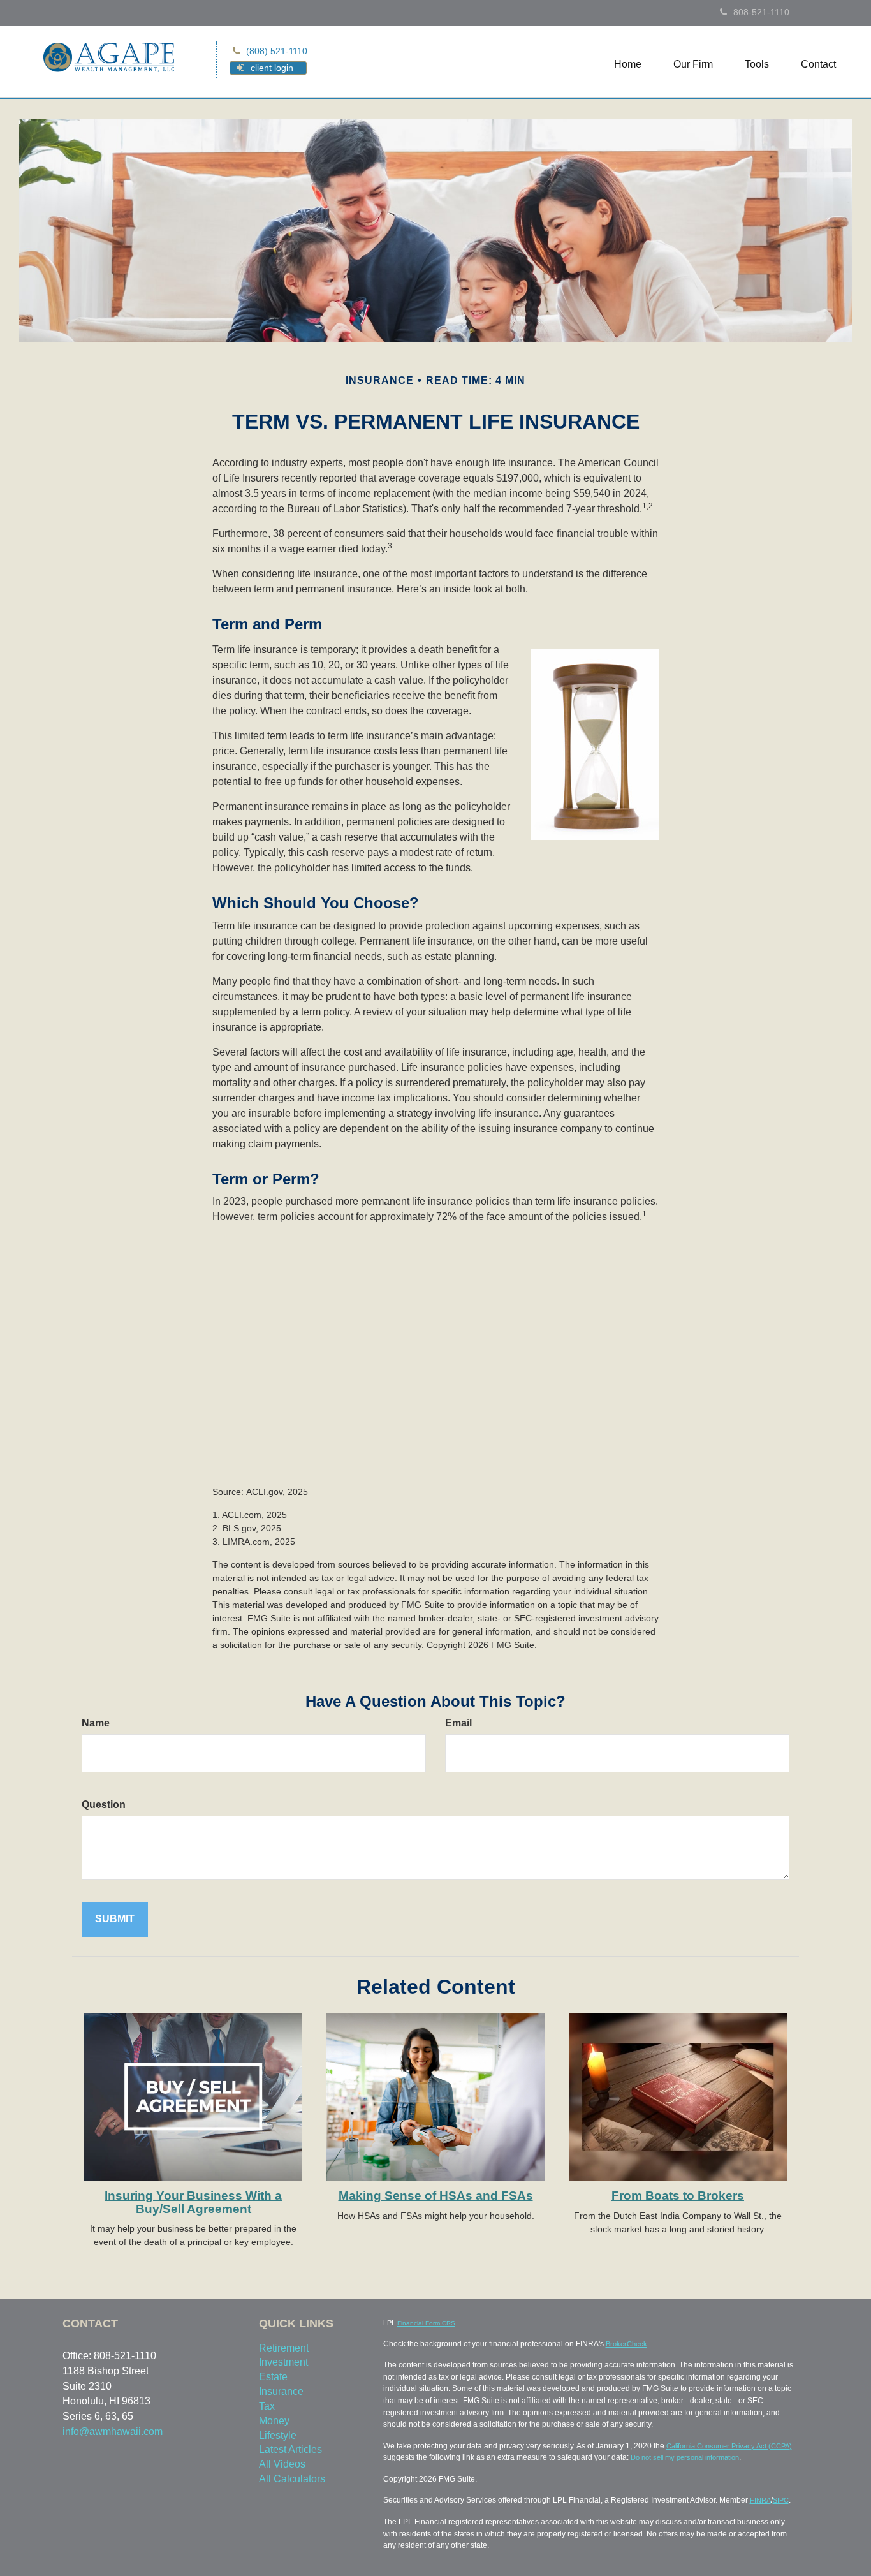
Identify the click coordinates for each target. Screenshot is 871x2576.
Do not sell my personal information (685, 2457)
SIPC (781, 2500)
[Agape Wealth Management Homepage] (109, 56)
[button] (693, 64)
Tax (267, 2406)
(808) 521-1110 (277, 51)
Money (274, 2421)
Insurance (281, 2391)
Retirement (284, 2348)
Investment (283, 2362)
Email (458, 1723)
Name (96, 1723)
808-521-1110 (761, 12)
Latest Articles (290, 2449)
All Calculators (292, 2479)
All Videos (282, 2464)
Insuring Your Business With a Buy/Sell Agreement (193, 2202)
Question (104, 1805)
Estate (273, 2377)
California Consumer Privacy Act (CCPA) (729, 2446)
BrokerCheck (626, 2344)
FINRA (760, 2500)
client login (272, 68)
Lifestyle (278, 2435)
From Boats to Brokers (678, 2196)
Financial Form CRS (426, 2323)
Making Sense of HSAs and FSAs (436, 2196)
